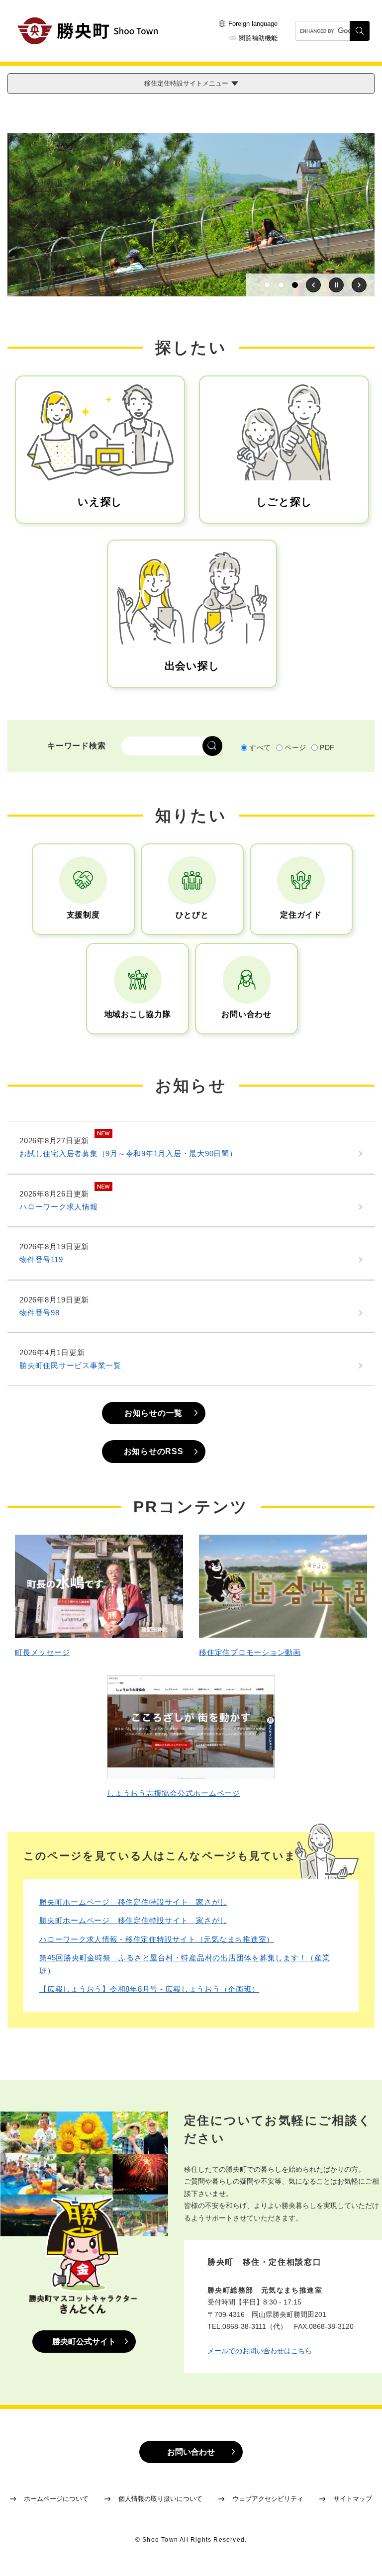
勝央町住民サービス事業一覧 (70, 1365)
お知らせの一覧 (153, 1413)
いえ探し (100, 502)
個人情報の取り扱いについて (160, 2499)
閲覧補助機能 (258, 38)
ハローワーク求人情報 (59, 1207)
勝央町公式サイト (84, 2342)
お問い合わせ (246, 1014)
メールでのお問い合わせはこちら (260, 2351)
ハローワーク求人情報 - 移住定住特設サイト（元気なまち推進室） (157, 1939)
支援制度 (83, 915)
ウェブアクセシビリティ (268, 2499)
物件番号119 (41, 1259)
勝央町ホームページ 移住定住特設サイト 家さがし (133, 1902)
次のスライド (359, 285)
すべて (260, 747)
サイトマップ (353, 2499)
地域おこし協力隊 (138, 1014)
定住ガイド (301, 915)
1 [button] (267, 285)
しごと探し (284, 502)
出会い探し (192, 666)
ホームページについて (56, 2499)
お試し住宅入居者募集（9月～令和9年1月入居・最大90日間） (128, 1153)
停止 (336, 285)
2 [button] (281, 285)
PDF (327, 747)
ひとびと (192, 915)
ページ (295, 747)
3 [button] (295, 285)
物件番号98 (40, 1313)
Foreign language (253, 24)
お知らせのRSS (154, 1451)
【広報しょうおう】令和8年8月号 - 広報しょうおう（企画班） (149, 1989)
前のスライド (313, 285)
